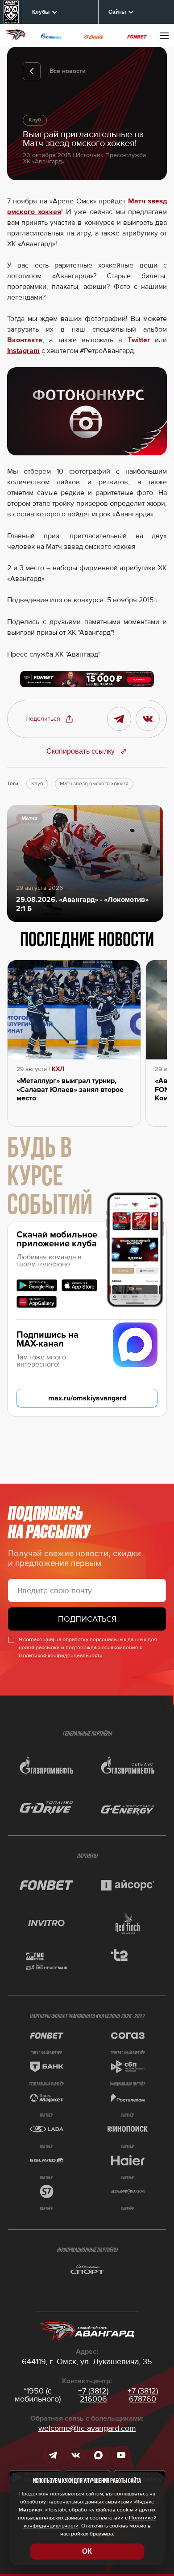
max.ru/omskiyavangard (87, 1398)
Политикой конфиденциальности (61, 1656)
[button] (50, 719)
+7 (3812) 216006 (93, 2395)
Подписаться (87, 1619)
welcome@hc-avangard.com (87, 2428)
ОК (87, 2551)
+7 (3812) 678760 (143, 2395)
